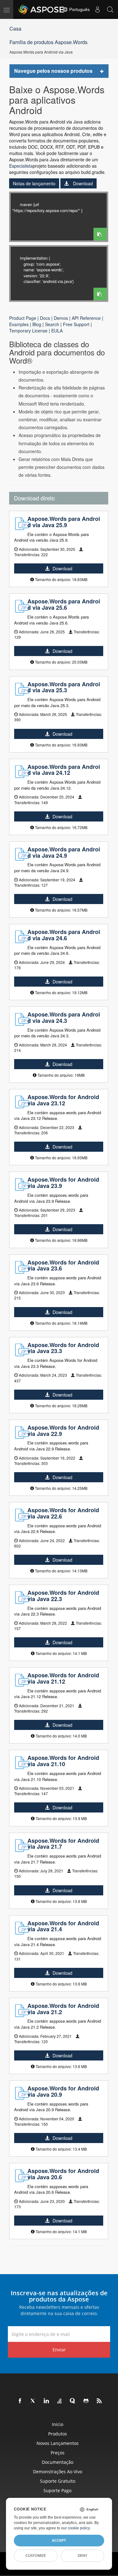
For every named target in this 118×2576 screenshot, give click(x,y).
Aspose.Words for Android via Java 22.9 (63, 1431)
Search (52, 324)
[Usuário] (98, 9)
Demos (61, 318)
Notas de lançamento (34, 183)
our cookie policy (75, 2528)
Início (58, 2424)
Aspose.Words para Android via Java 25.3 (64, 687)
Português (79, 9)
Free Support (76, 324)
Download (82, 183)
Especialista (21, 166)
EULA (57, 331)
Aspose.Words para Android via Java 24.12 (64, 770)
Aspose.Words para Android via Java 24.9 (64, 852)
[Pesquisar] (110, 9)
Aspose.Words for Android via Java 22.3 (63, 1596)
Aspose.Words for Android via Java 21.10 (63, 1761)
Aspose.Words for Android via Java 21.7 (63, 1844)
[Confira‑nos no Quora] (73, 2401)
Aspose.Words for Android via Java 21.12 (63, 1678)
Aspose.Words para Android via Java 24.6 (64, 935)
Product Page (23, 318)
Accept (59, 2540)
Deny (82, 2556)
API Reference (86, 318)
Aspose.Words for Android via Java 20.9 (63, 2091)
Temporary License (28, 331)
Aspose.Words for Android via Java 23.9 (63, 1183)
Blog (37, 324)
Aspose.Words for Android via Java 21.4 (63, 1926)
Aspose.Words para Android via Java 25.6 (64, 604)
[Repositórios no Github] (86, 2401)
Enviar (59, 2350)
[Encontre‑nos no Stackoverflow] (60, 2401)
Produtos (58, 2434)
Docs (45, 318)
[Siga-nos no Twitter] (33, 2401)
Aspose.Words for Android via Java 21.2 (63, 2009)
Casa (15, 29)
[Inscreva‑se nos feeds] (99, 2401)
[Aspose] (42, 9)
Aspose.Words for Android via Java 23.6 (63, 1265)
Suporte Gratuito (58, 2481)
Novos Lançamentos (58, 2443)
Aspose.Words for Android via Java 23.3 (63, 1348)
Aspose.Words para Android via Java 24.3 (64, 1017)
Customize (36, 2556)
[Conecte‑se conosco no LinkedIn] (47, 2401)
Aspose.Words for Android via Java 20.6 (63, 2174)
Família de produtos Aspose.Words (48, 42)
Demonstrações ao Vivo (58, 2472)
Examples (19, 324)
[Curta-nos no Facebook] (20, 2401)
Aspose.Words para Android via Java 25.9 (64, 522)
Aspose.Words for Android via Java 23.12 (63, 1100)
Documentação (58, 2462)
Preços (58, 2453)
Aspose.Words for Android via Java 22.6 (63, 1513)
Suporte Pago (57, 2490)
